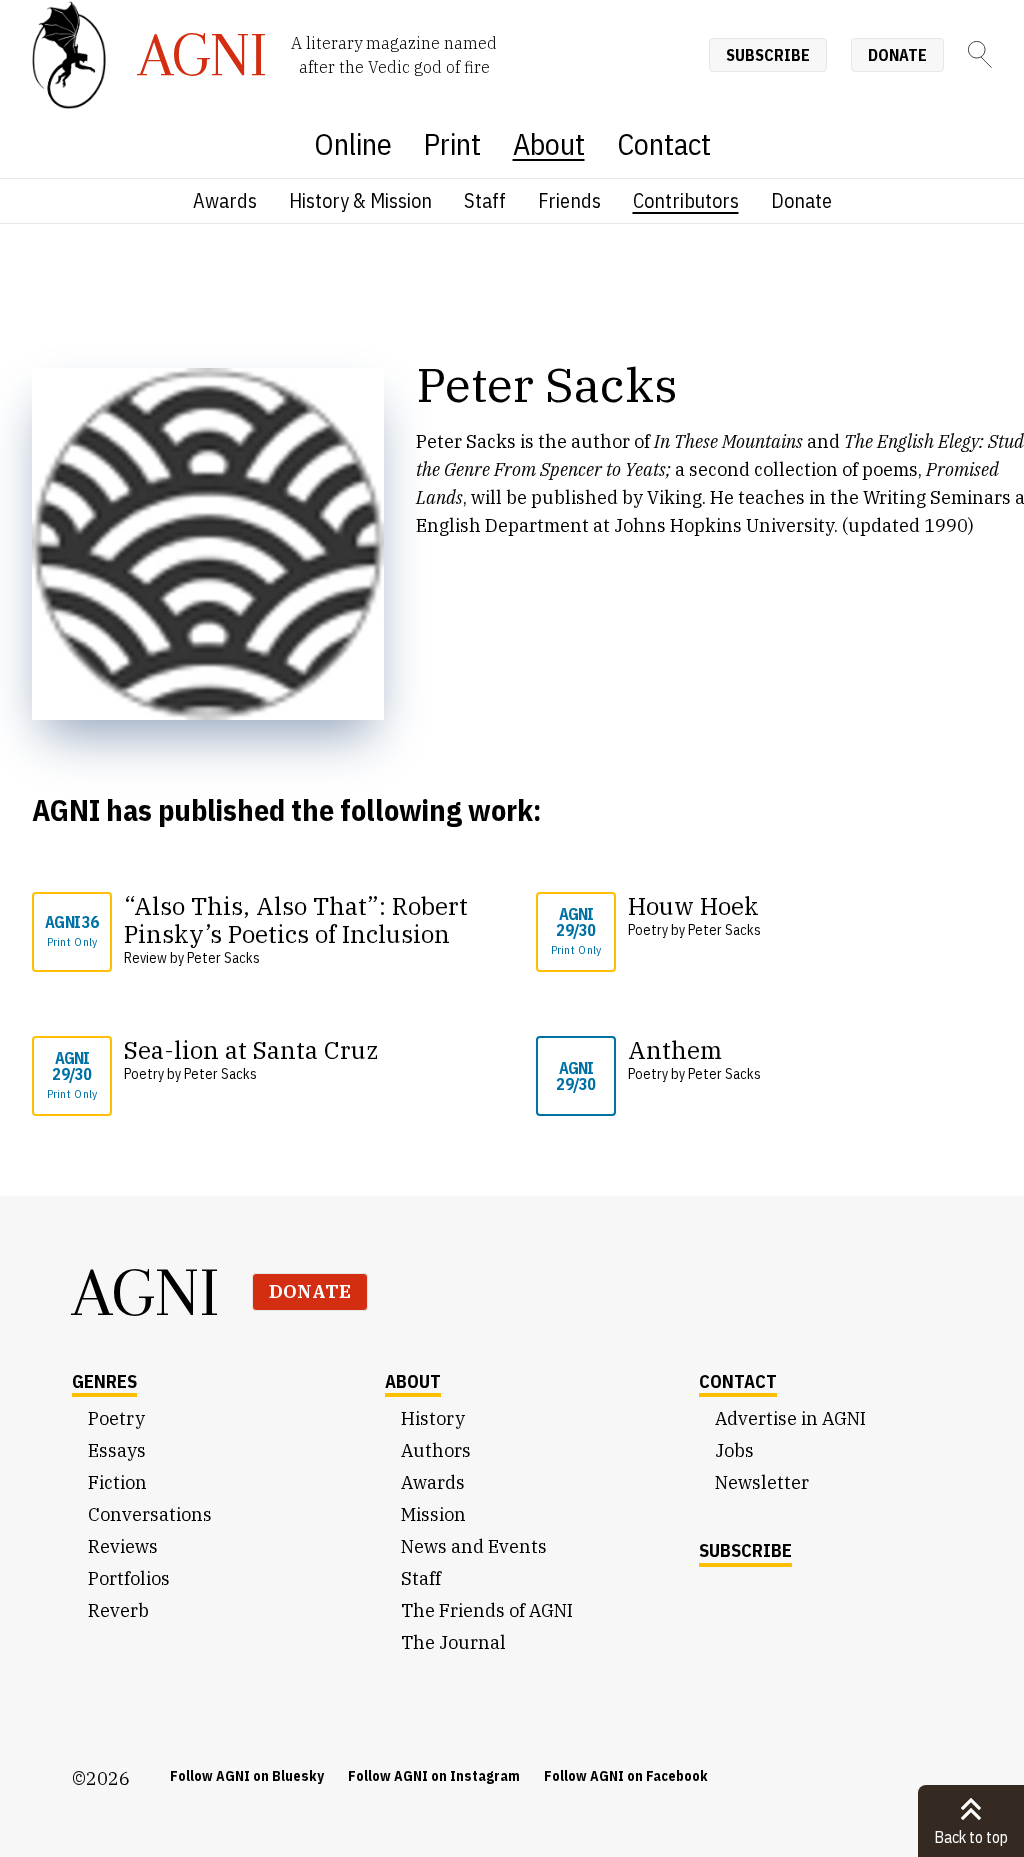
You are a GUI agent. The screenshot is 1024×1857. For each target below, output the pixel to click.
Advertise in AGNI (790, 1418)
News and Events (474, 1546)
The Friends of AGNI (487, 1610)
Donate (897, 55)
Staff (485, 200)
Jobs (734, 1450)
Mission (433, 1514)
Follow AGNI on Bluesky (247, 1776)
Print (452, 143)
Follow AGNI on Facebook (626, 1776)
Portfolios (129, 1578)
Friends (569, 200)
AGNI (146, 1292)
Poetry (116, 1418)
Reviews (123, 1546)
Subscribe (768, 55)
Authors (436, 1450)
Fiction (117, 1482)
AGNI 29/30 (576, 930)
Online (353, 143)
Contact (664, 143)
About (549, 143)
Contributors (686, 200)
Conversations (150, 1514)
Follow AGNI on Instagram (434, 1776)
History (433, 1418)
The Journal (453, 1642)
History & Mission (360, 200)
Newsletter (762, 1482)
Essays (117, 1450)
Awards (225, 200)
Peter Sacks (223, 958)
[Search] (980, 54)
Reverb (118, 1610)
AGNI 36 (71, 930)
